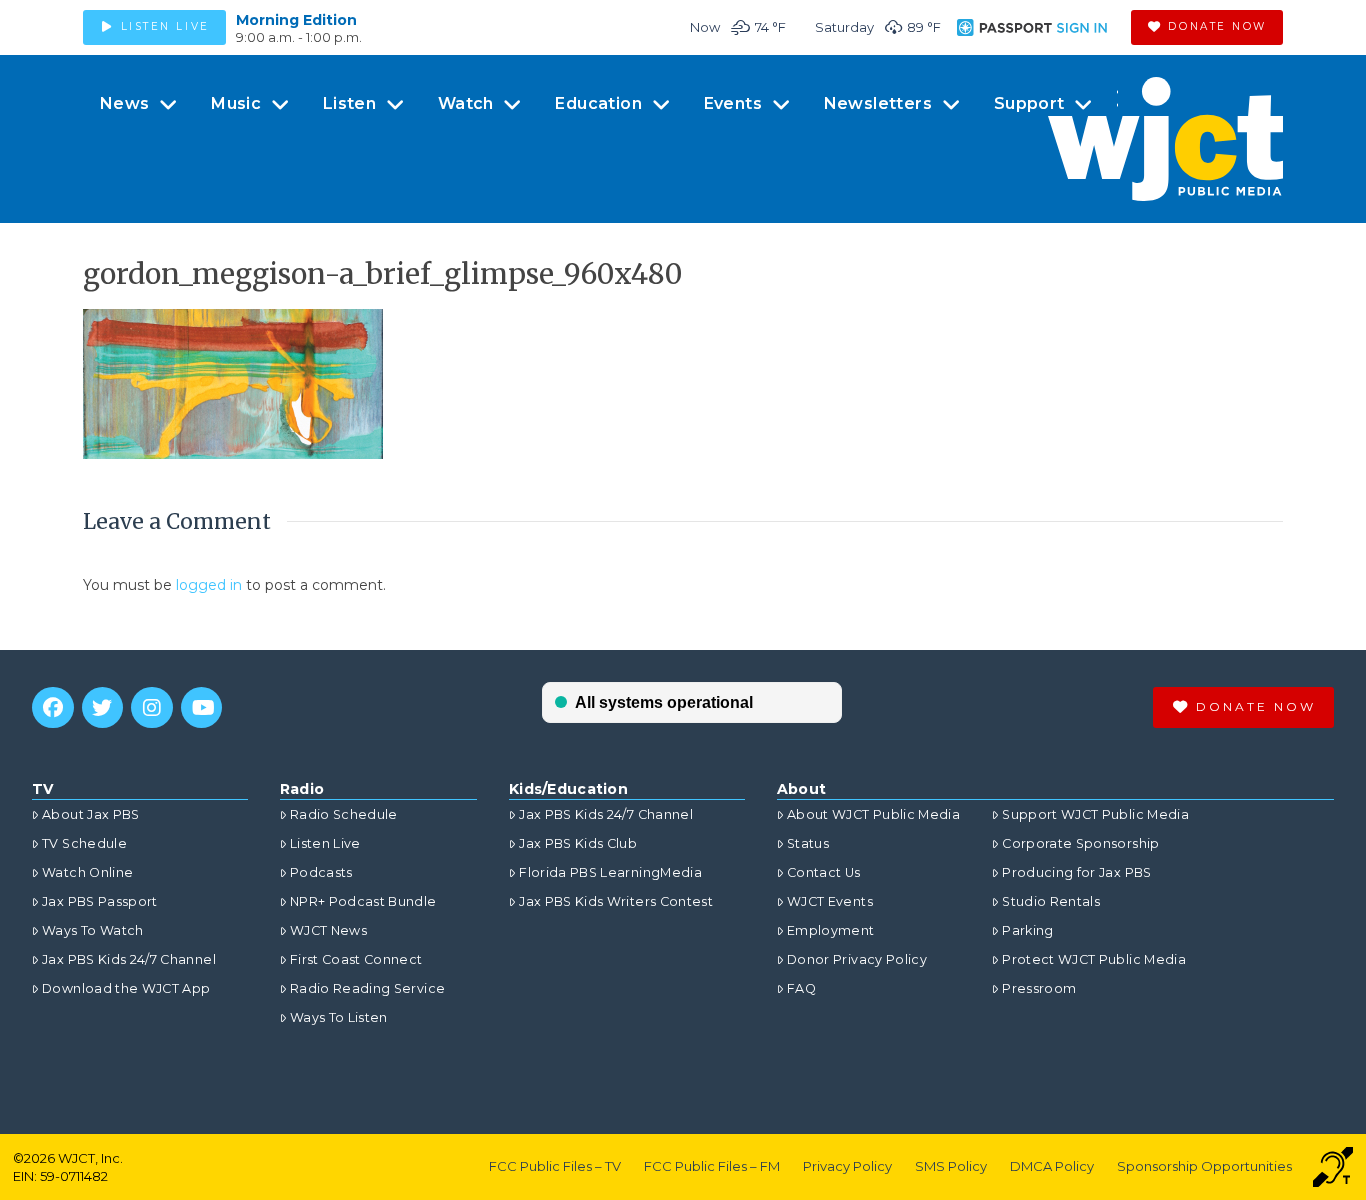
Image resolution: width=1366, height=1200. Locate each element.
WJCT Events (830, 901)
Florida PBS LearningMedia (610, 872)
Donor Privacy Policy (857, 959)
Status (808, 843)
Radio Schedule (344, 814)
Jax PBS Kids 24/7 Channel (129, 959)
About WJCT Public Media (873, 814)
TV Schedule (84, 843)
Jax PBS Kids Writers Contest (616, 901)
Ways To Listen (339, 1017)
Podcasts (321, 872)
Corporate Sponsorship (1080, 843)
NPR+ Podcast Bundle (363, 901)
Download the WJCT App (126, 988)
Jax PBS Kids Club (578, 843)
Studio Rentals (1051, 901)
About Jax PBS (91, 814)
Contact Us (824, 872)
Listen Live (325, 843)
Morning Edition (296, 20)
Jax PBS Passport (100, 901)
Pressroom (1039, 988)
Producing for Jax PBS (1076, 872)
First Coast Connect (356, 959)
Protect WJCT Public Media (1094, 959)
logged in (209, 585)
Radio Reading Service (367, 988)
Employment (831, 930)
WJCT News (328, 930)
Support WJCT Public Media (1095, 814)
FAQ (801, 988)
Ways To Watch (93, 930)
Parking (1027, 930)
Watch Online (87, 872)
